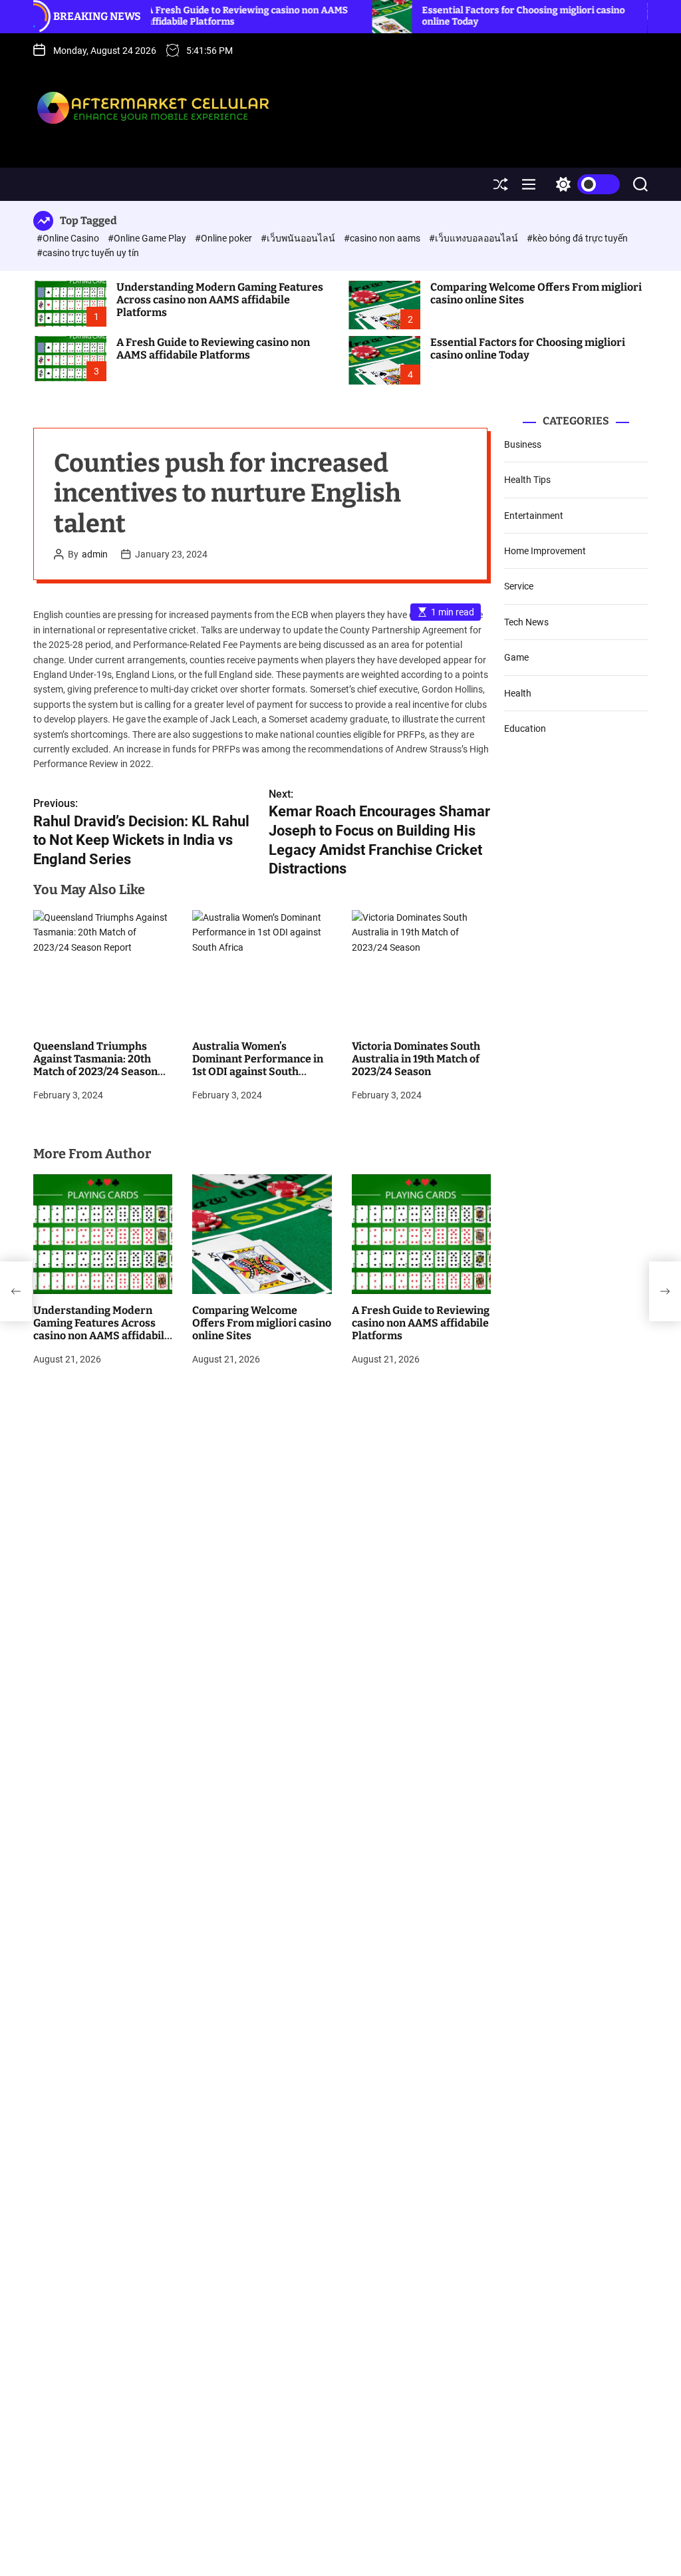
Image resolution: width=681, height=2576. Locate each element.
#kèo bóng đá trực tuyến (577, 238)
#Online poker (224, 238)
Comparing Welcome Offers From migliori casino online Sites (536, 293)
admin (95, 554)
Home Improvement (545, 551)
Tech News (526, 622)
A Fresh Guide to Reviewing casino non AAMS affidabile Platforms (213, 349)
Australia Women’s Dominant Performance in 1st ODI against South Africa (258, 1065)
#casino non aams (383, 238)
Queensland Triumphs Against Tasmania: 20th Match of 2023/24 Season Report (95, 1065)
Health (518, 693)
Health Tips (527, 480)
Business (523, 444)
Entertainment (534, 516)
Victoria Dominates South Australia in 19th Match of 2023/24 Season (416, 1059)
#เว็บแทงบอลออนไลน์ (475, 238)
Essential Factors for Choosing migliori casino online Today (528, 349)
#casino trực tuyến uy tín (88, 253)
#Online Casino (69, 238)
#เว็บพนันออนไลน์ (299, 238)
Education (525, 728)
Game (516, 657)
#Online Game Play (148, 238)
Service (519, 586)
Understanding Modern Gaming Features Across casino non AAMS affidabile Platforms (220, 300)
